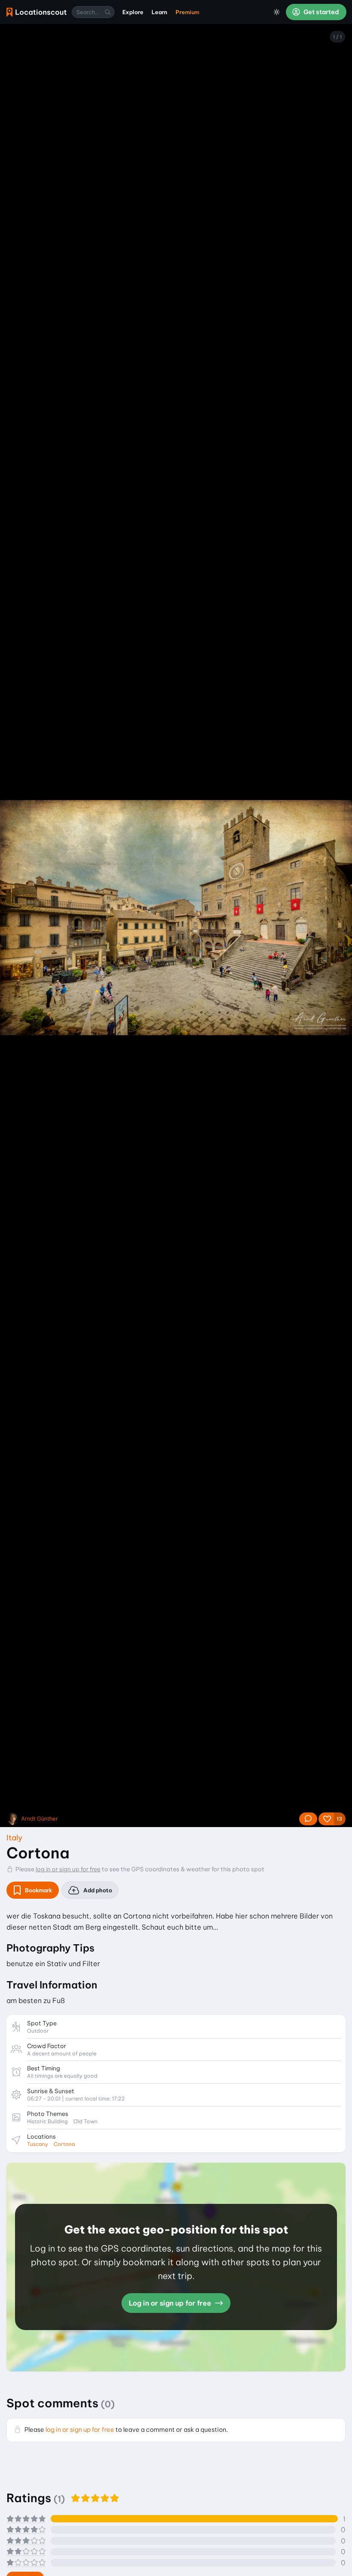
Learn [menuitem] (159, 12)
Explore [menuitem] (133, 12)
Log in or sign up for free (171, 2303)
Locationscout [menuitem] (36, 12)
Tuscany (38, 2144)
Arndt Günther (39, 1819)
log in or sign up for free (68, 1869)
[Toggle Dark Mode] (277, 12)
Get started (321, 12)
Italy (14, 1838)
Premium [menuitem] (187, 12)
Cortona (64, 2144)
